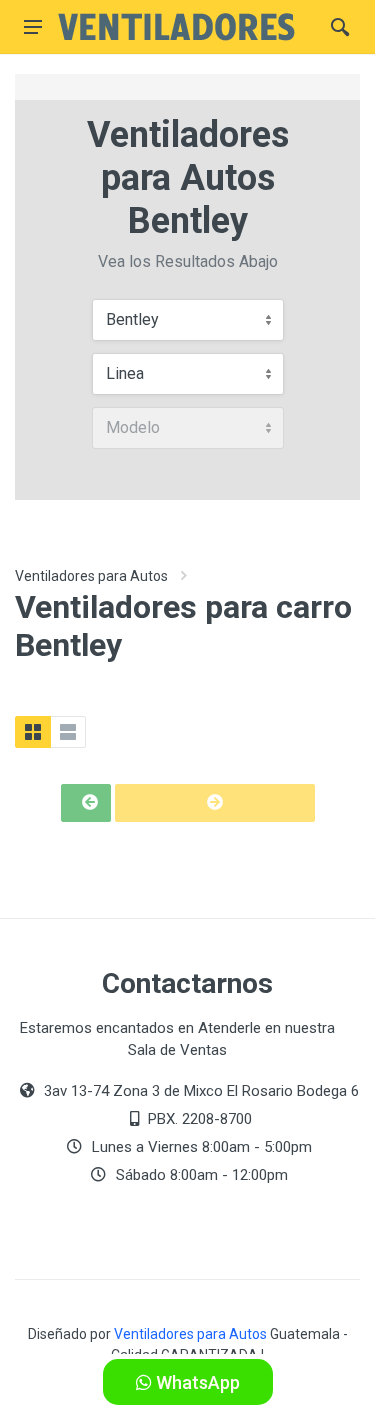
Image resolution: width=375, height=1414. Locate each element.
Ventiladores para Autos (91, 576)
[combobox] (188, 320)
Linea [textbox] (125, 373)
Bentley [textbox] (132, 319)
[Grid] (33, 732)
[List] (68, 732)
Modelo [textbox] (133, 427)
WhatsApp (196, 1382)
